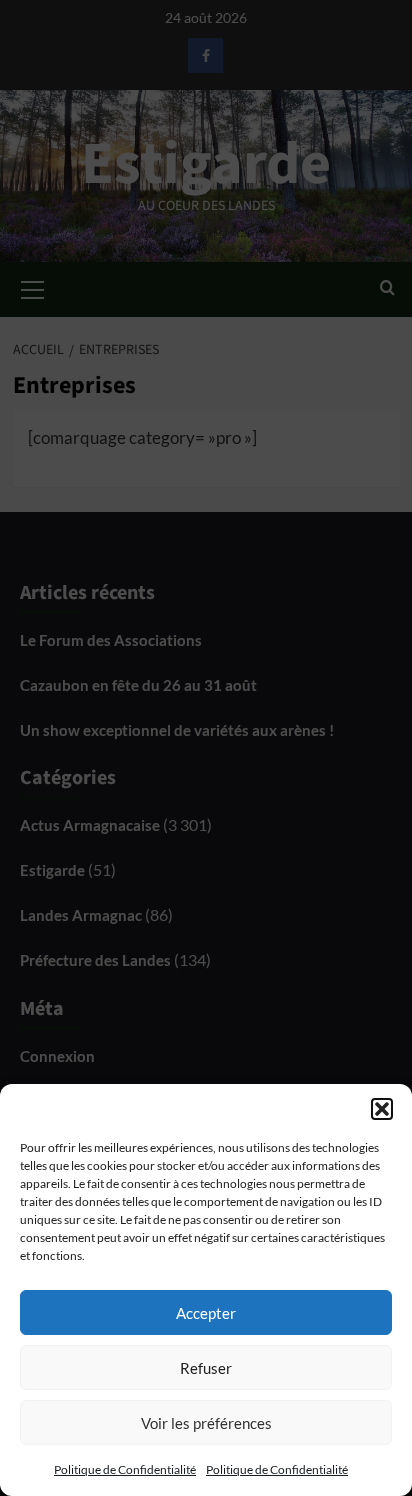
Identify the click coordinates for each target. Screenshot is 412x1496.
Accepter (206, 1313)
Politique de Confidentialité (125, 1469)
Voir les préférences (206, 1423)
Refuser (206, 1368)
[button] (382, 1109)
